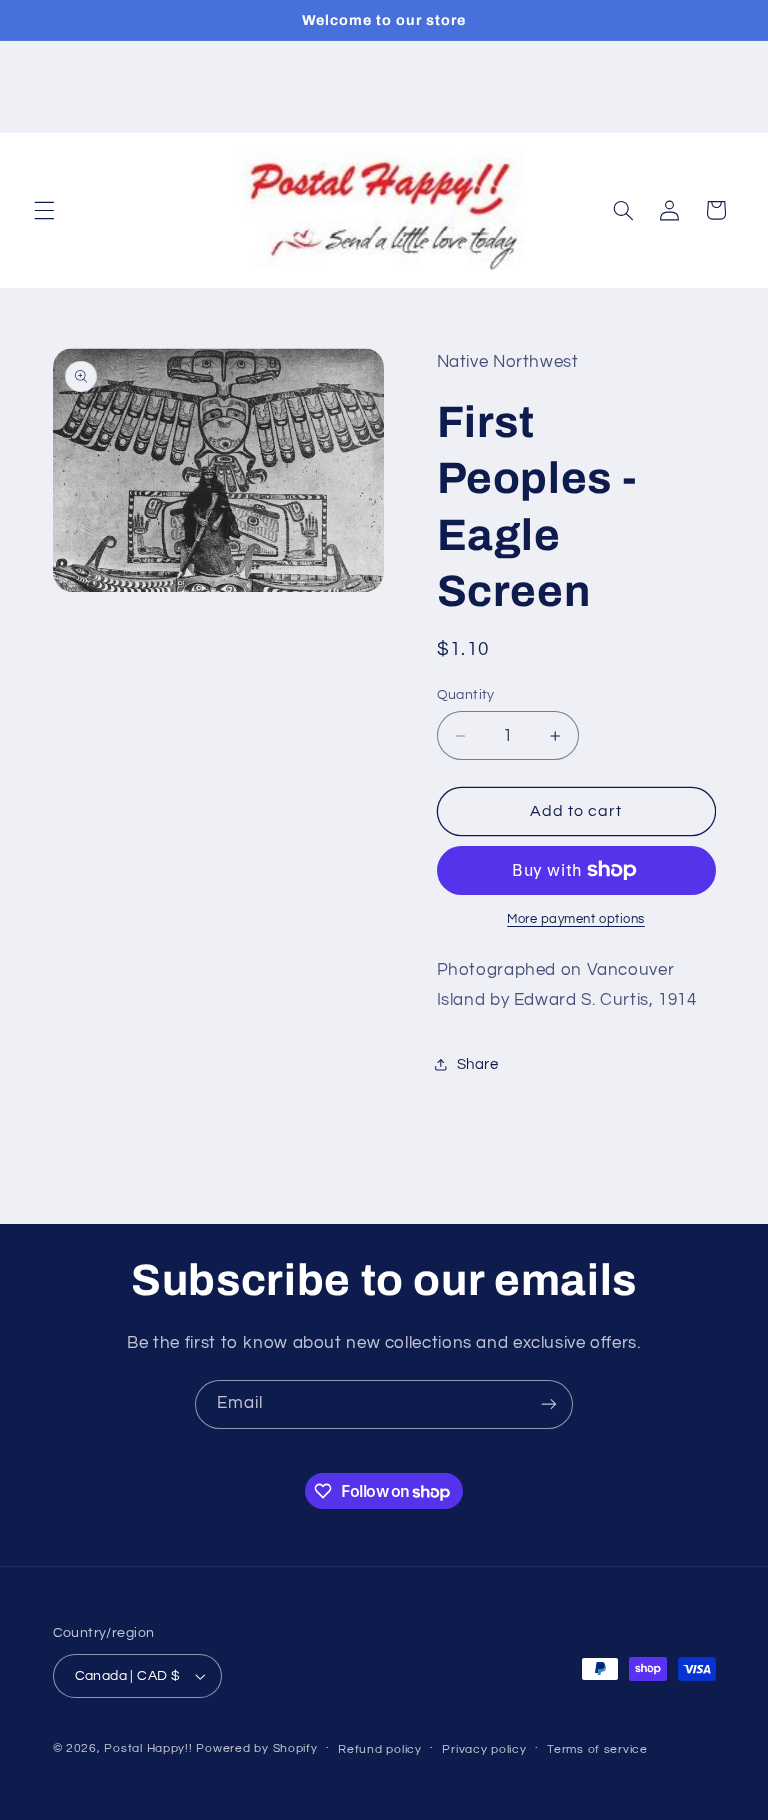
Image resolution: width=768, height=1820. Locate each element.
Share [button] (478, 1064)
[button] (44, 210)
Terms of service (597, 1749)
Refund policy (380, 1749)
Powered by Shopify (256, 1748)
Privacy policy (484, 1749)
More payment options (576, 919)
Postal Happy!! (148, 1748)
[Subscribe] (549, 1404)
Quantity (466, 695)
